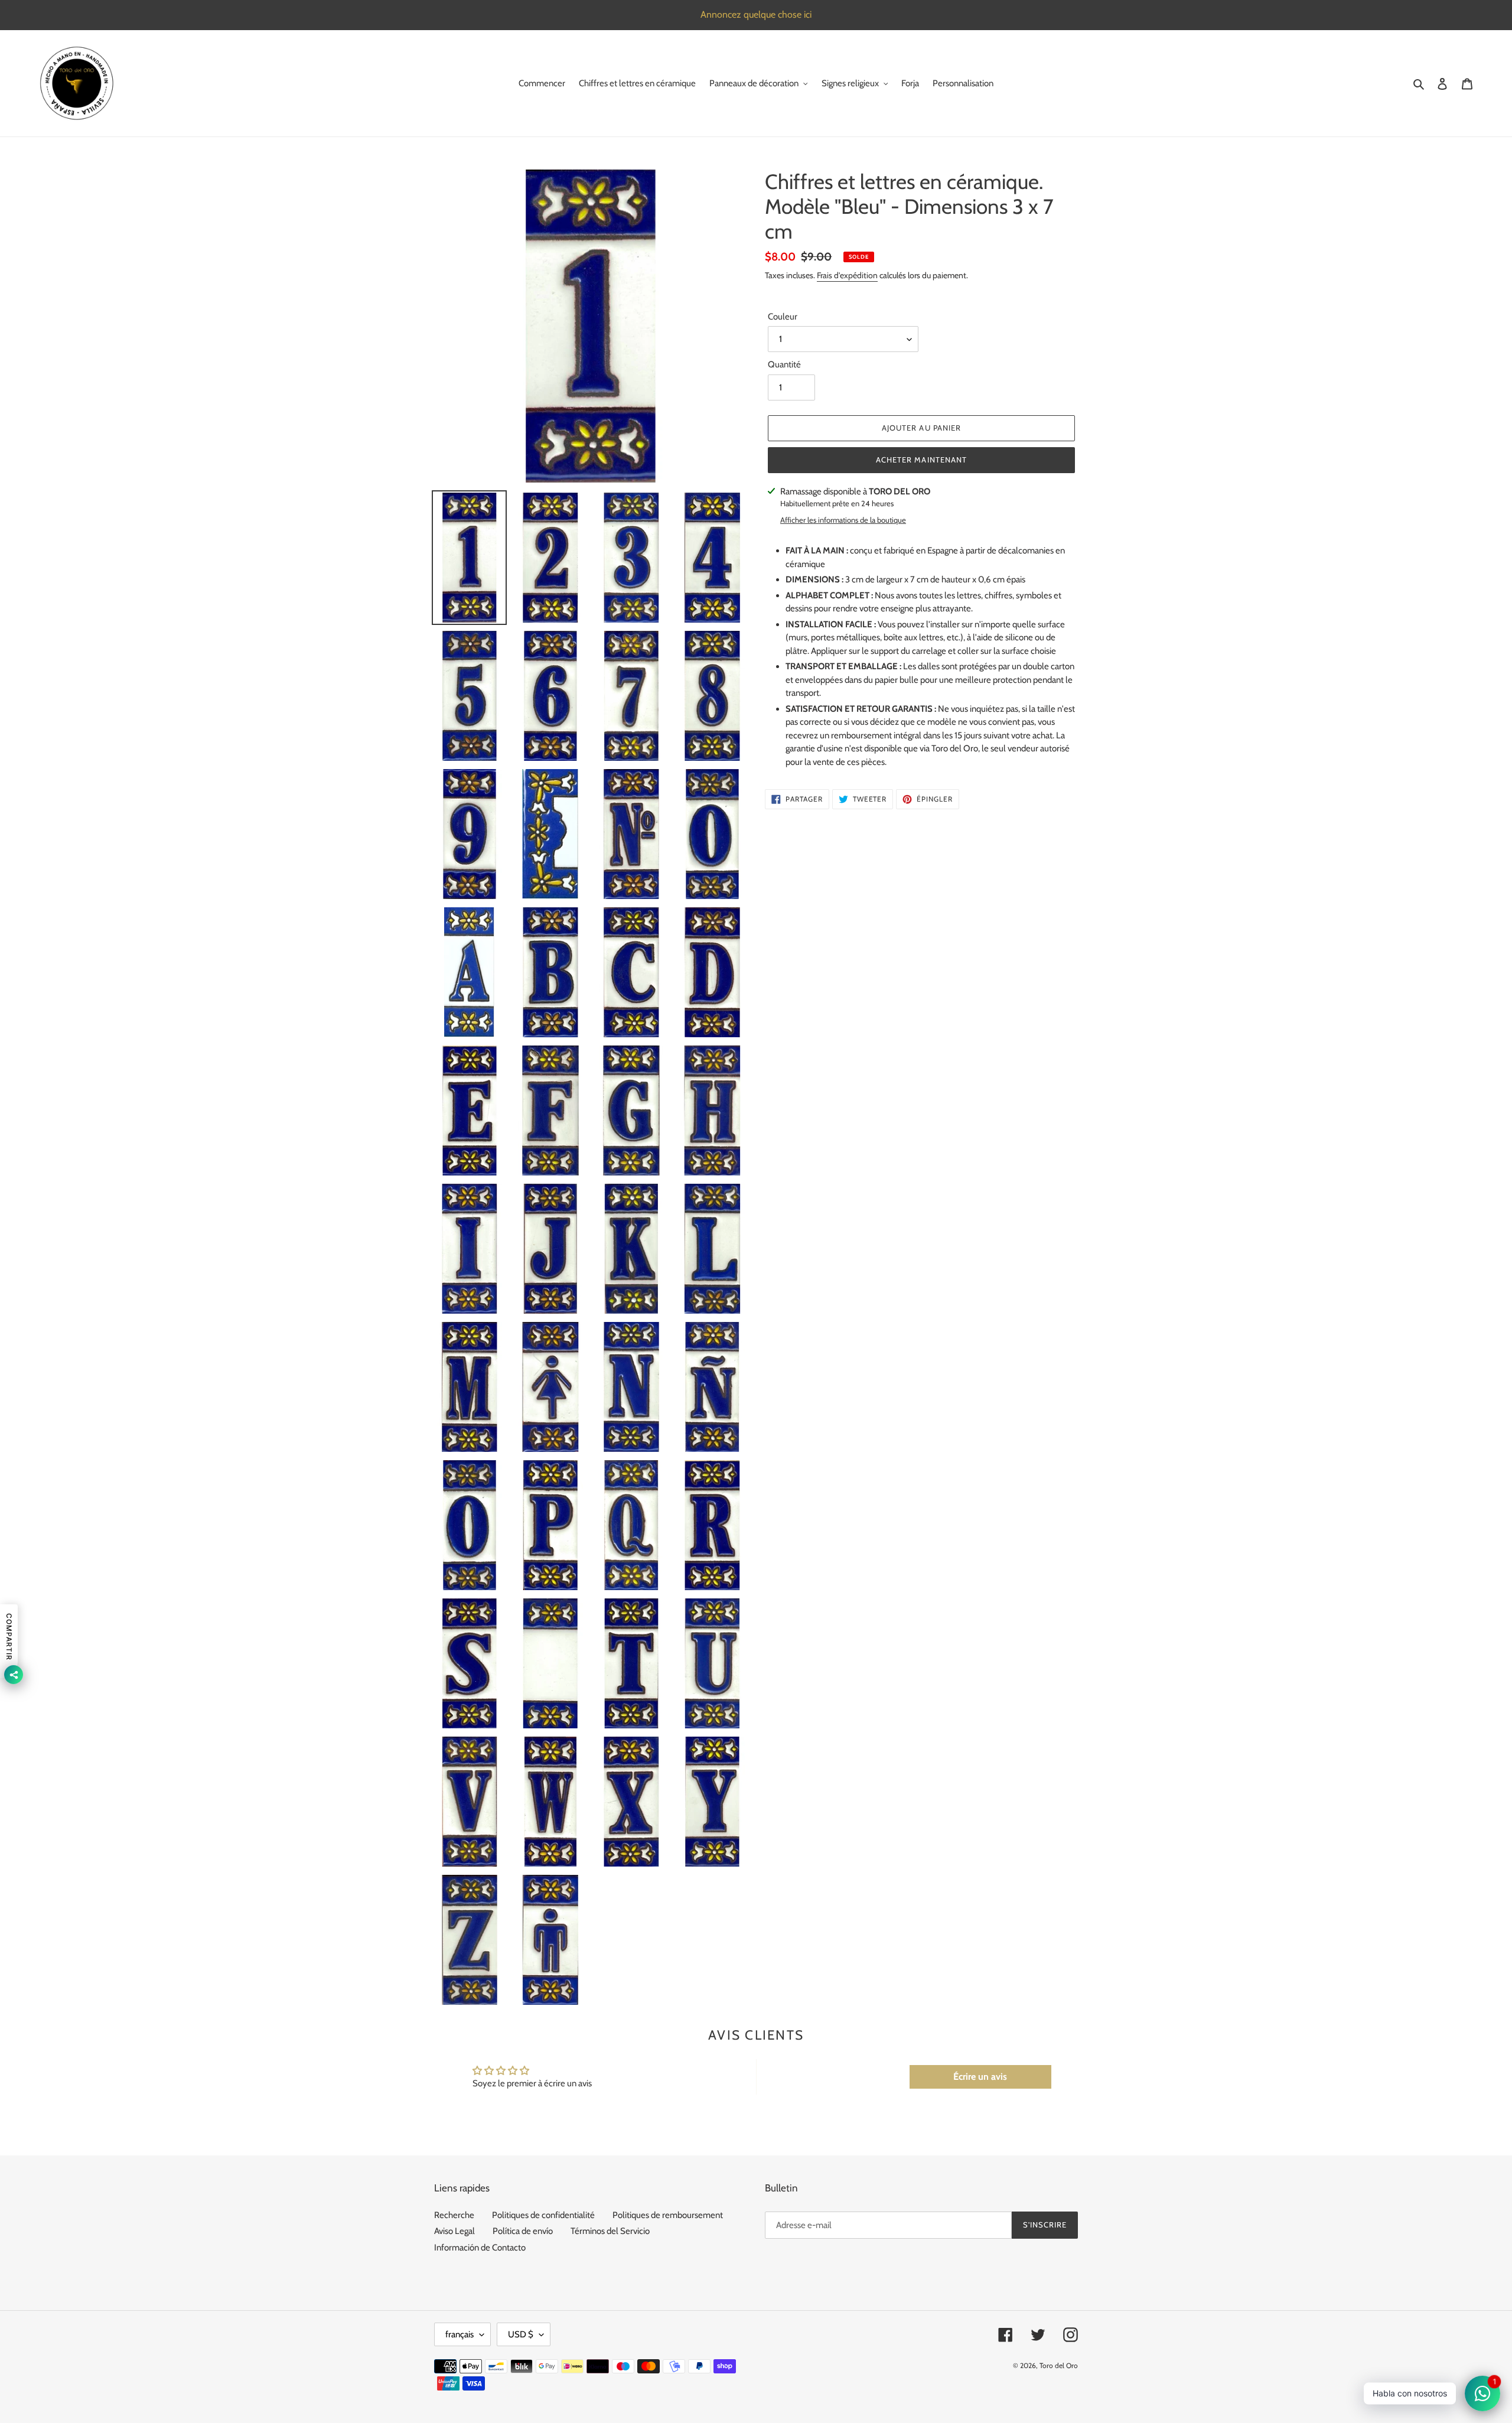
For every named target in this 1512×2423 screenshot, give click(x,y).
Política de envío (523, 2231)
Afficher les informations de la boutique (843, 520)
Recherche (454, 2215)
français (460, 2334)
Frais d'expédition (847, 275)
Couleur (783, 317)
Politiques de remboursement (668, 2215)
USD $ (521, 2334)
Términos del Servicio (610, 2231)
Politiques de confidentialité (543, 2215)
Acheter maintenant (921, 460)
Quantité (784, 364)
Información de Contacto (480, 2248)
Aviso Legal (454, 2231)
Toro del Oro (1059, 2365)
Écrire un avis (980, 2077)
